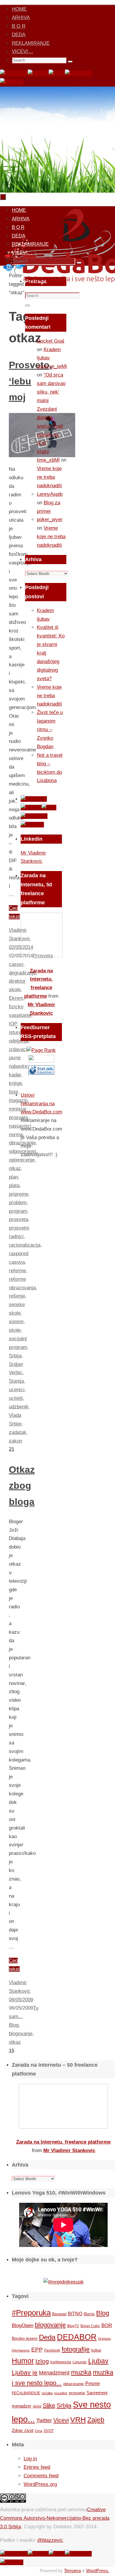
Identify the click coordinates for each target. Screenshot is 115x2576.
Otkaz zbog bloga (22, 1486)
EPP (37, 2350)
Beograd (59, 2314)
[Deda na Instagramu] (78, 73)
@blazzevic (50, 2540)
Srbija (15, 1356)
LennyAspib (50, 494)
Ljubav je (25, 2372)
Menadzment (54, 2373)
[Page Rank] (41, 1050)
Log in (30, 2459)
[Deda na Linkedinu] (12, 82)
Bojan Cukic (90, 2326)
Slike (49, 2405)
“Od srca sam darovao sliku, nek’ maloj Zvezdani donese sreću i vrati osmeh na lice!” (51, 409)
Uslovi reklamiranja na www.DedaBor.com (41, 1104)
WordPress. (98, 2571)
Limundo (80, 2362)
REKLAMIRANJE (31, 43)
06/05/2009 (21, 2000)
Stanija (16, 1381)
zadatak (18, 1432)
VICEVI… (22, 51)
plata (14, 1185)
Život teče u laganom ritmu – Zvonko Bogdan (50, 729)
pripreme (19, 1194)
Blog (14, 2025)
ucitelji (16, 1398)
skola (37, 2406)
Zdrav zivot (23, 2430)
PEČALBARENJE (26, 2393)
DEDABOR (77, 2337)
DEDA (19, 35)
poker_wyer (50, 519)
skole (15, 1330)
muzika (81, 2372)
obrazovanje (73, 2384)
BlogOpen (23, 2325)
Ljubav (98, 2361)
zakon (15, 1441)
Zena (38, 2431)
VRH (78, 2420)
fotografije (76, 2349)
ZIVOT (49, 2431)
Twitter (44, 2420)
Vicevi (61, 2420)
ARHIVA (21, 18)
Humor (23, 2361)
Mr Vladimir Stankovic (69, 2150)
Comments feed (41, 2476)
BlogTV (73, 2326)
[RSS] (57, 73)
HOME (19, 9)
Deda (47, 2337)
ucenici (17, 1390)
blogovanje (21, 2034)
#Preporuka (31, 2313)
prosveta (18, 1219)
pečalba (47, 2393)
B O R (19, 26)
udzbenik (19, 1407)
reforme (17, 1271)
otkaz (15, 1168)
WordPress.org (40, 2484)
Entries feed (37, 2467)
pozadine (61, 2393)
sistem (16, 1322)
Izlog (42, 2361)
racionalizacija (25, 1245)
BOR (107, 2325)
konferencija (61, 2362)
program (18, 1211)
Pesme (93, 2383)
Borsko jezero (25, 2338)
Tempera (72, 2571)
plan (13, 1177)
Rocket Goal (51, 341)
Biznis (89, 2314)
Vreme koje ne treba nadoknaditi (49, 477)
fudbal (96, 2350)
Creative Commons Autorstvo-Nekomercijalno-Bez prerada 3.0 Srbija (55, 2518)
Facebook (52, 2350)
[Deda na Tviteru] (38, 73)
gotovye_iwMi (52, 366)
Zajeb (96, 2420)
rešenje (17, 1296)
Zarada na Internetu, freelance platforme (63, 2142)
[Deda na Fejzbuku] (14, 73)
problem (18, 1203)
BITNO (75, 2314)
